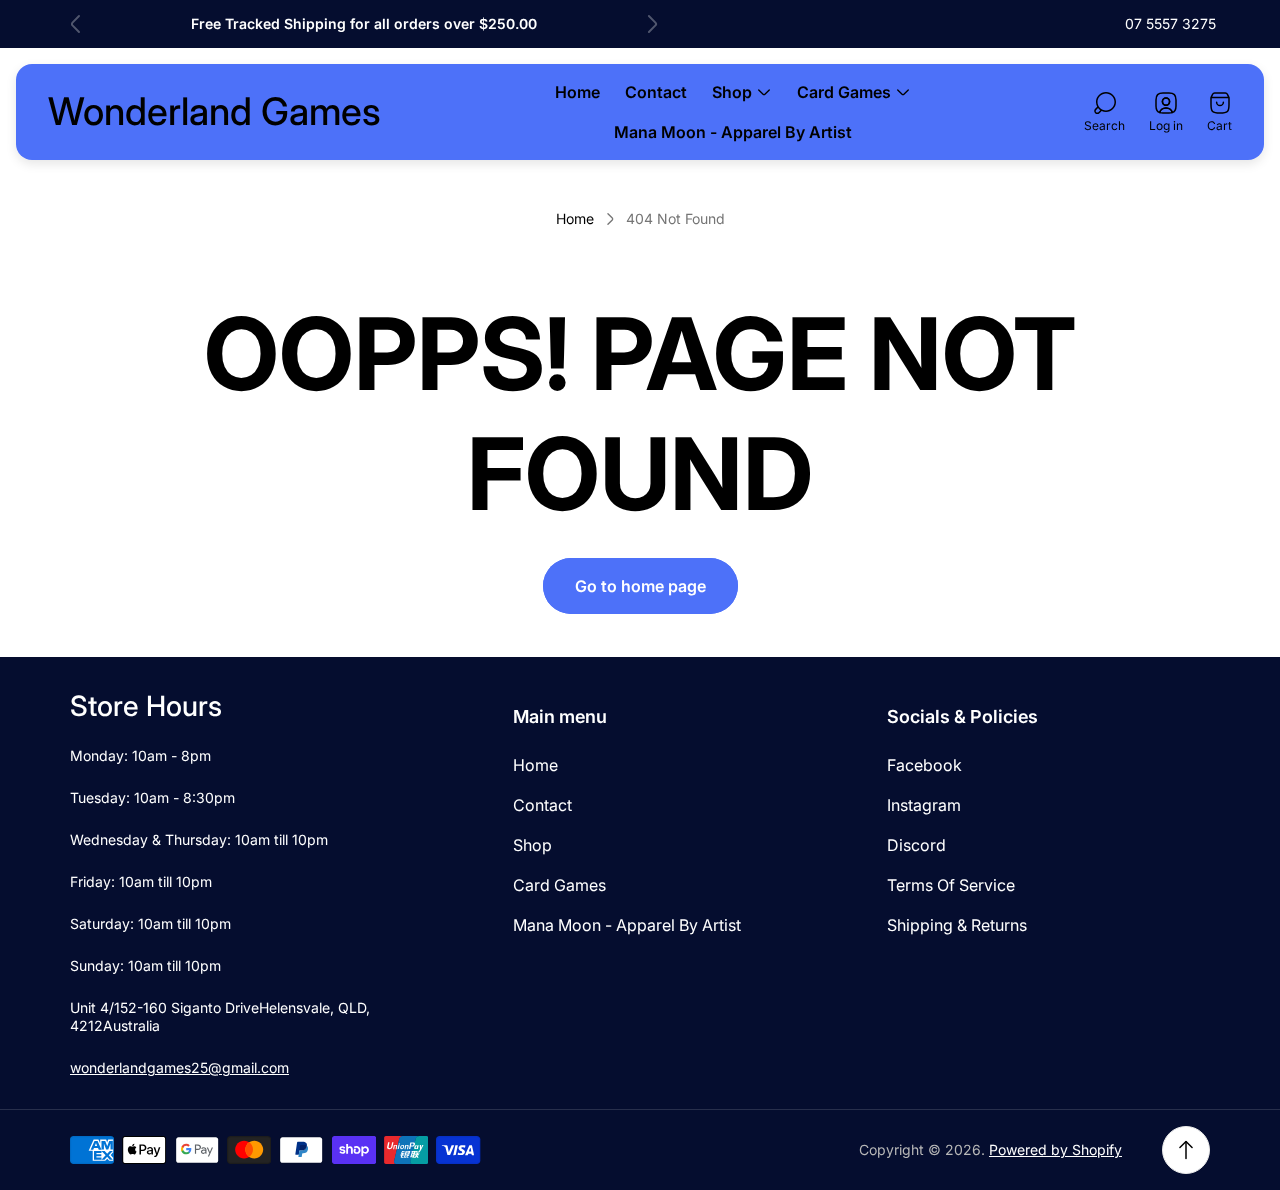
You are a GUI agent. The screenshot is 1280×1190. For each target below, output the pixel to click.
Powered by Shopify (1055, 1149)
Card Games (559, 885)
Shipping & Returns (957, 925)
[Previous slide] (76, 24)
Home (575, 218)
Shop (532, 845)
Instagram (924, 805)
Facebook (924, 765)
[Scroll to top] (1186, 1150)
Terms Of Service (951, 885)
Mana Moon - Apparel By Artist (627, 925)
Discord (916, 845)
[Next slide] (652, 24)
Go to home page (640, 586)
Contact (542, 805)
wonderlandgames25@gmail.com (179, 1067)
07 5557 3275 (1170, 23)
